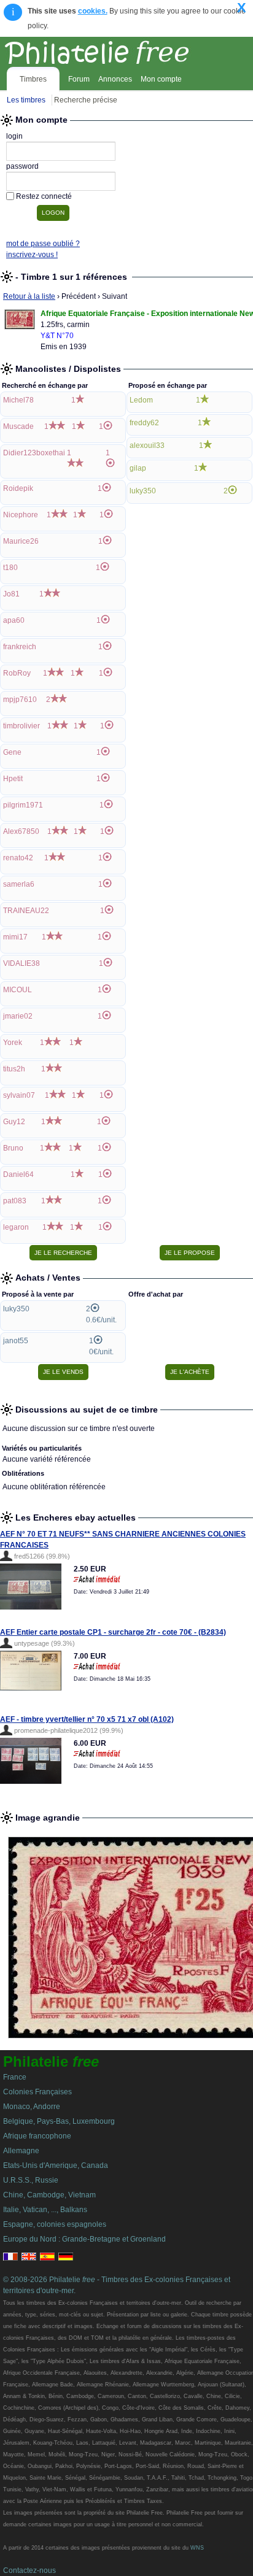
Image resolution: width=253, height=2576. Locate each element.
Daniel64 (18, 1174)
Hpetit (13, 779)
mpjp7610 (20, 700)
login (14, 136)
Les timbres (26, 100)
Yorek (13, 1043)
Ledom (141, 400)
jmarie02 (18, 1016)
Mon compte (161, 79)
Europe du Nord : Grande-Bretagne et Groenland (84, 2239)
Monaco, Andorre (32, 2107)
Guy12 (14, 1122)
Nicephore (21, 515)
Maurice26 (21, 541)
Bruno (13, 1148)
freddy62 (144, 423)
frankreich (20, 647)
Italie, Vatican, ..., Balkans (45, 2210)
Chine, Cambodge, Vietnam (49, 2195)
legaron (16, 1227)
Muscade (18, 426)
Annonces (115, 79)
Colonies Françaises (37, 2092)
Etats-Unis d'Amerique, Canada (56, 2165)
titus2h (14, 1069)
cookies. (93, 11)
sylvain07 (19, 1095)
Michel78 (18, 400)
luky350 (143, 491)
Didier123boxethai (34, 453)
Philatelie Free (124, 50)
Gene (12, 752)
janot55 (16, 1341)
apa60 (14, 620)
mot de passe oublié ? (43, 244)
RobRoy (17, 673)
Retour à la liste (29, 296)
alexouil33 (147, 445)
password (22, 166)
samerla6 (19, 884)
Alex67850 (21, 831)
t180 (10, 568)
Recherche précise (86, 100)
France (15, 2077)
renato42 (18, 858)
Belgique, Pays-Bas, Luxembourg (59, 2121)
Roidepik (18, 488)
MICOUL (18, 990)
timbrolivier (21, 726)
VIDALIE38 (21, 963)
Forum (79, 79)
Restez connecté (44, 196)
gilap (138, 468)
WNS (197, 2548)
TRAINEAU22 (26, 911)
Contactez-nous (29, 2570)
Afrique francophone (37, 2136)
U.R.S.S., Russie (31, 2180)
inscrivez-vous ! (32, 255)
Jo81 (11, 594)
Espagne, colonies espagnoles (55, 2224)
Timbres (33, 79)
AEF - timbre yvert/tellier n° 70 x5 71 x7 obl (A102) (87, 1719)
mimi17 (15, 937)
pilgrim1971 (23, 805)
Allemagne (21, 2151)
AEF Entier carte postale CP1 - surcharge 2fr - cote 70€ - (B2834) (113, 1632)
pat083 (15, 1201)
